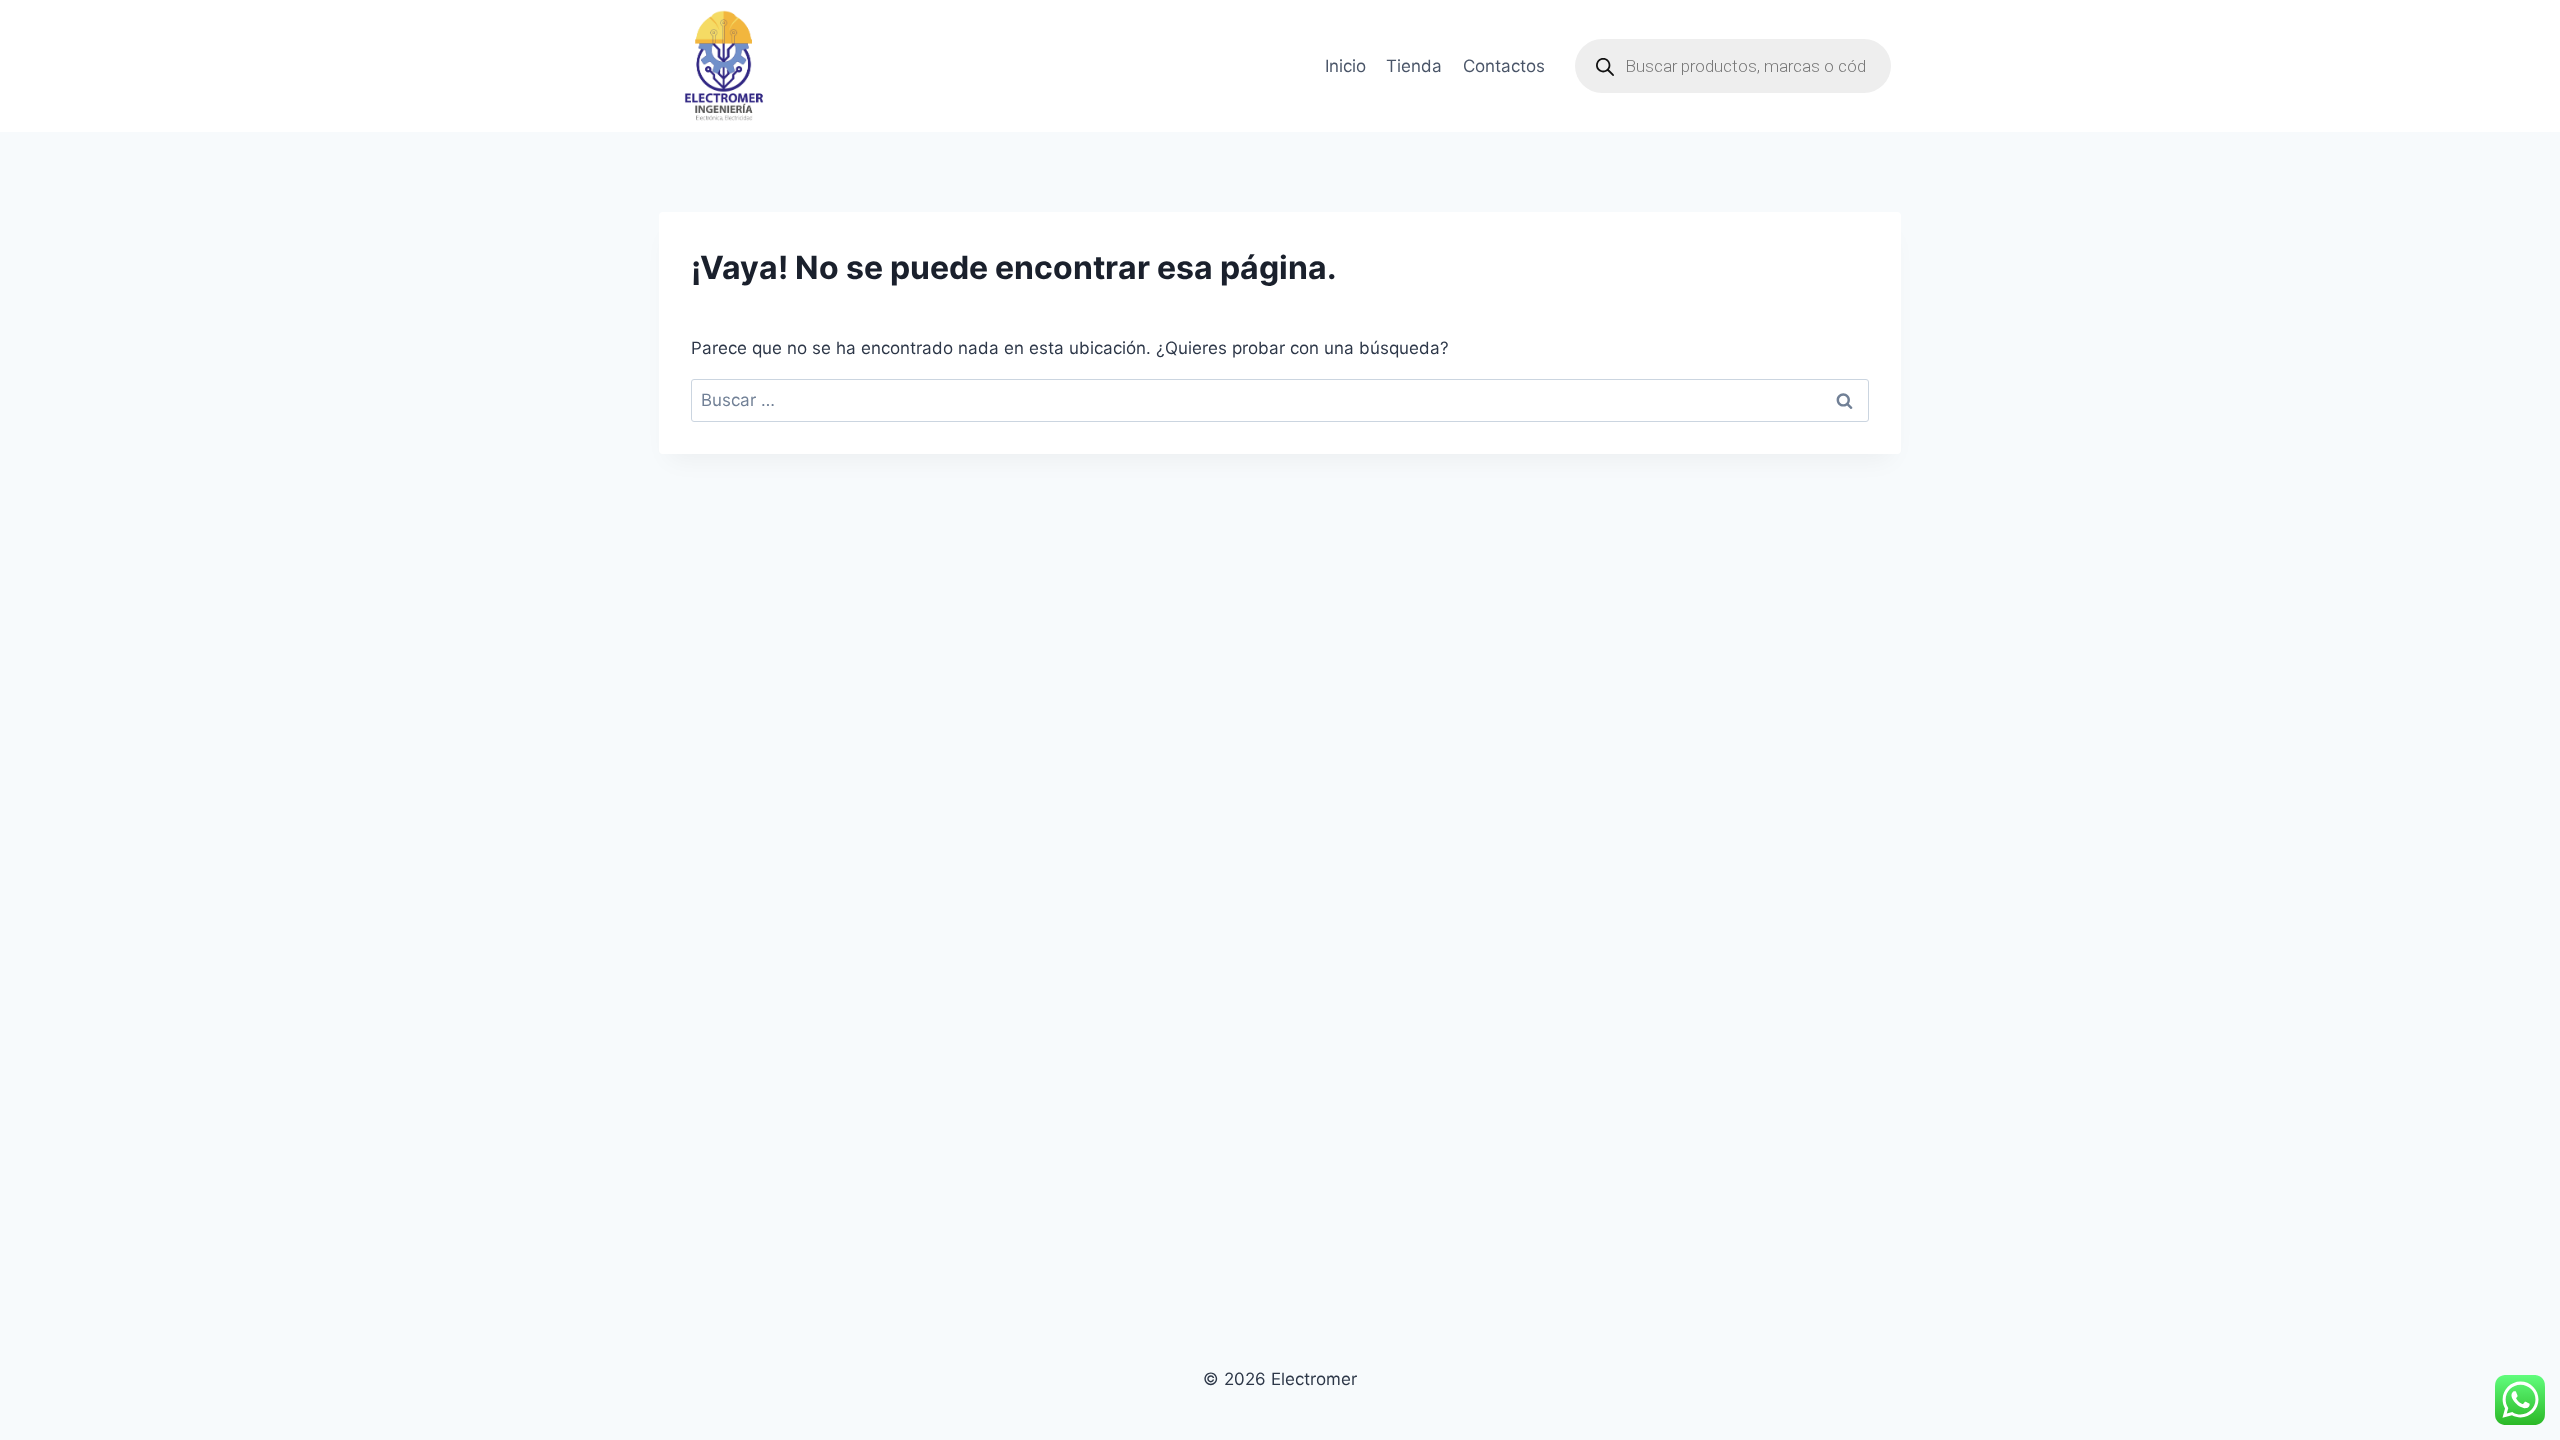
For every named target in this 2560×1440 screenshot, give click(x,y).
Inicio (1345, 66)
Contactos (1504, 66)
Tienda (1414, 66)
